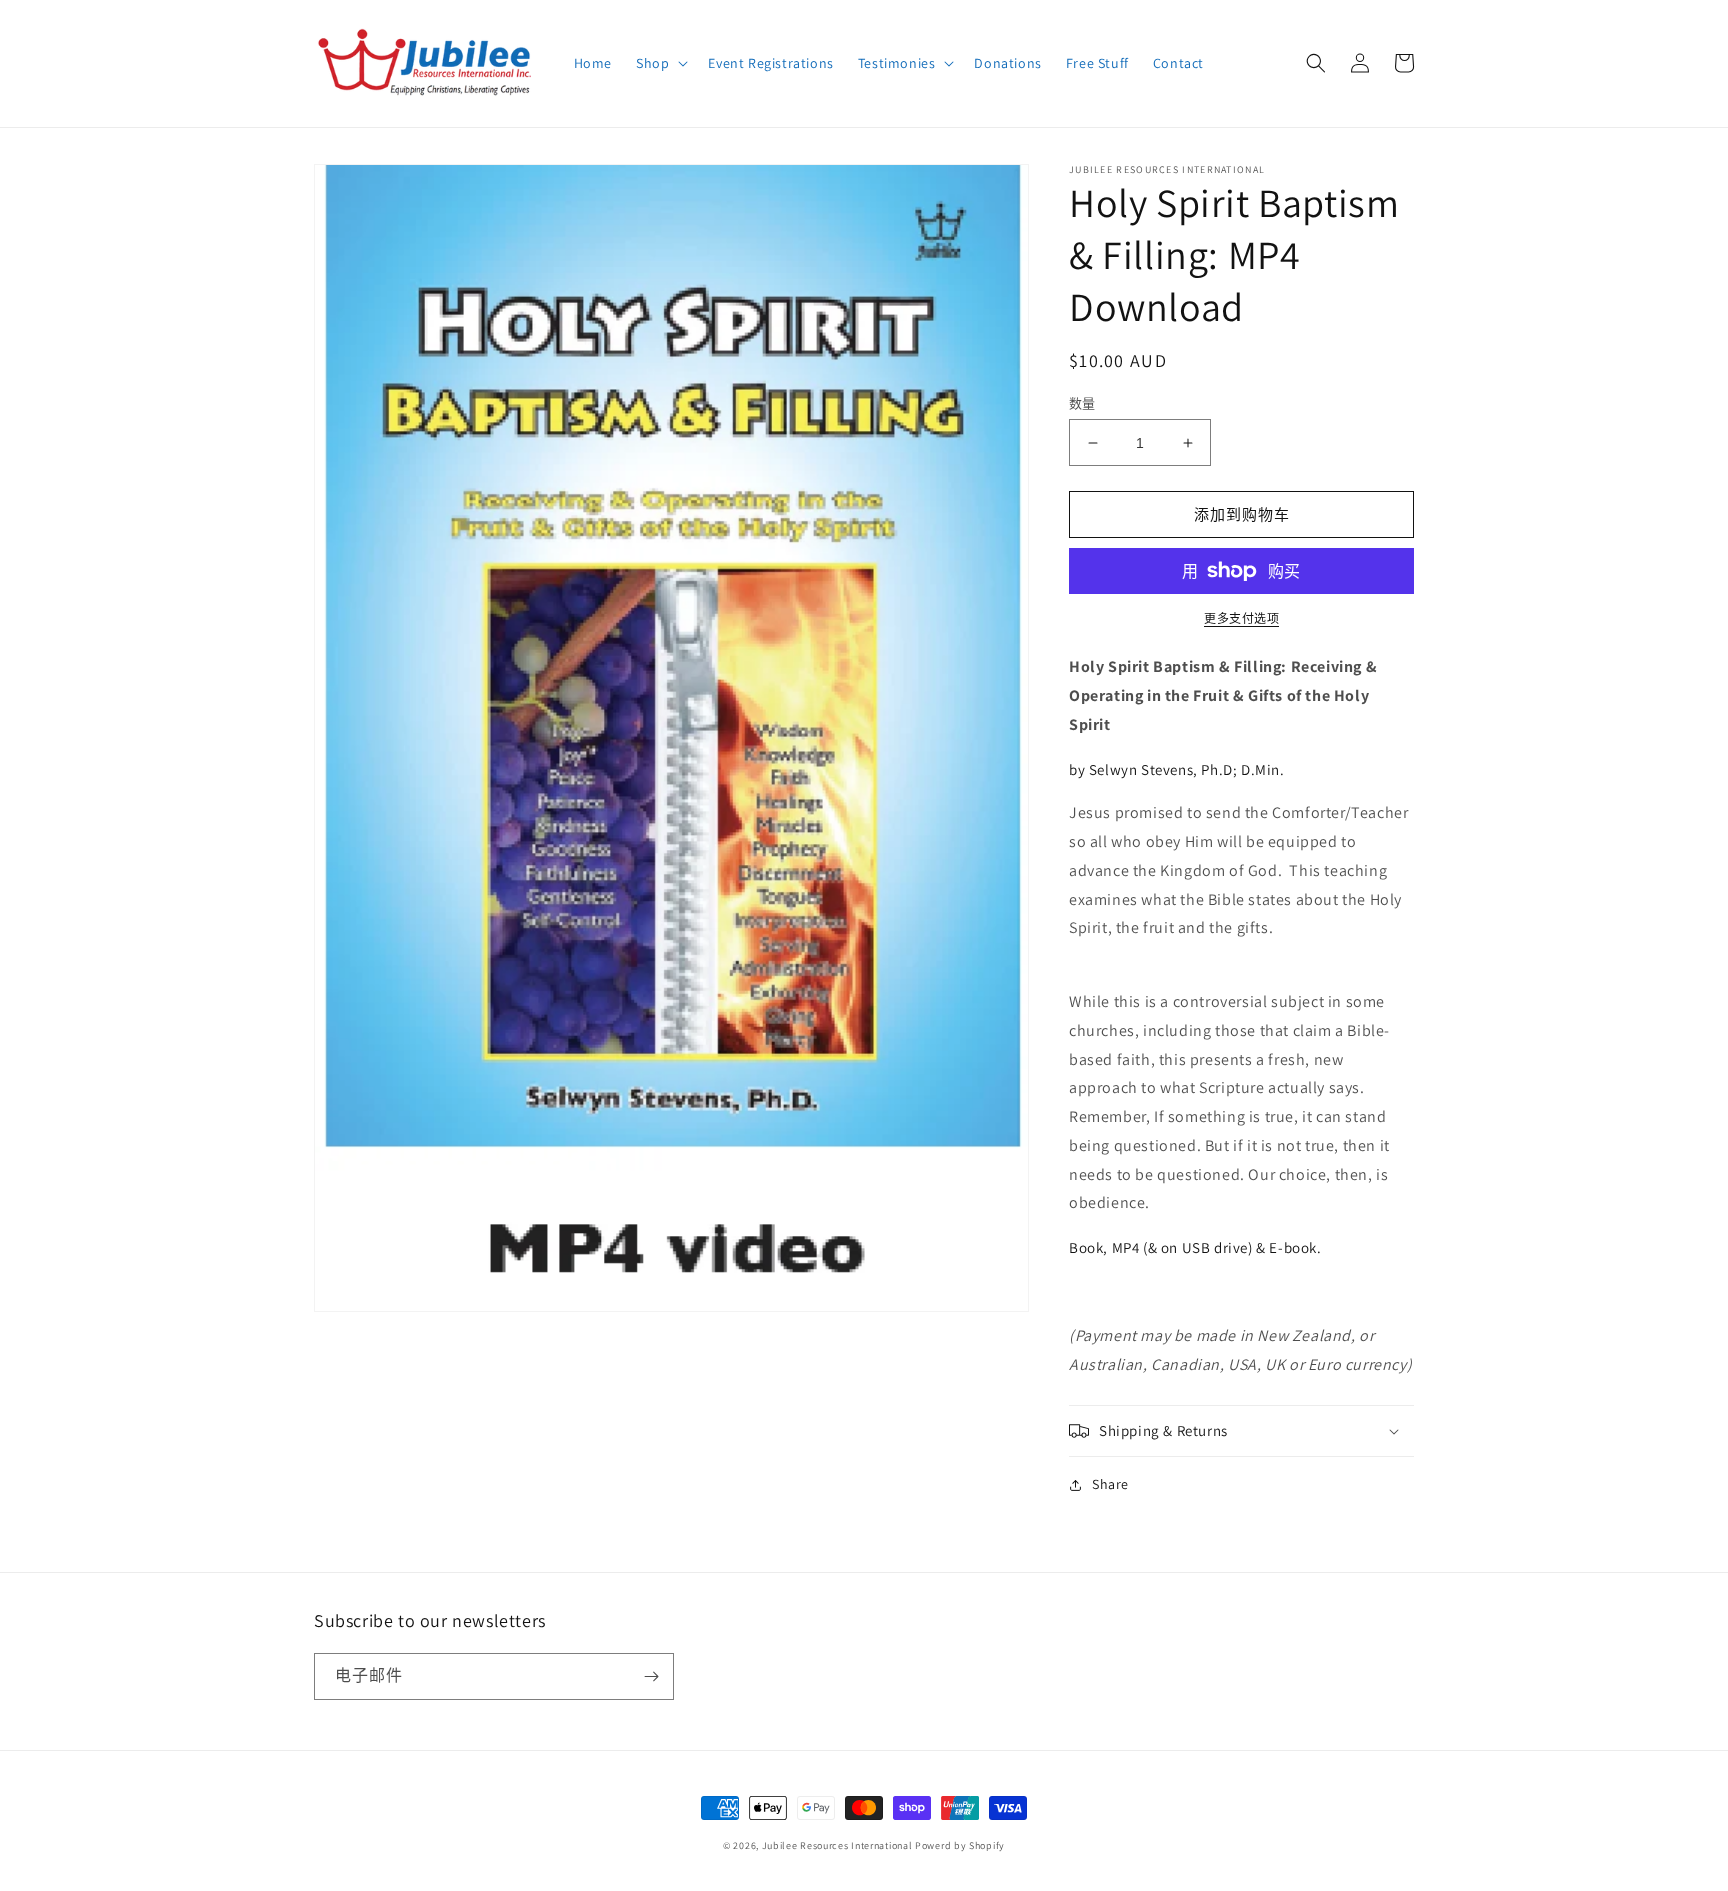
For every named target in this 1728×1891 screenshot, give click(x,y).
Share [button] (1110, 1484)
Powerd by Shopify (960, 1845)
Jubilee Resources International (837, 1845)
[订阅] (651, 1676)
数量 (1082, 403)
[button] (660, 63)
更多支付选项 (1241, 618)
